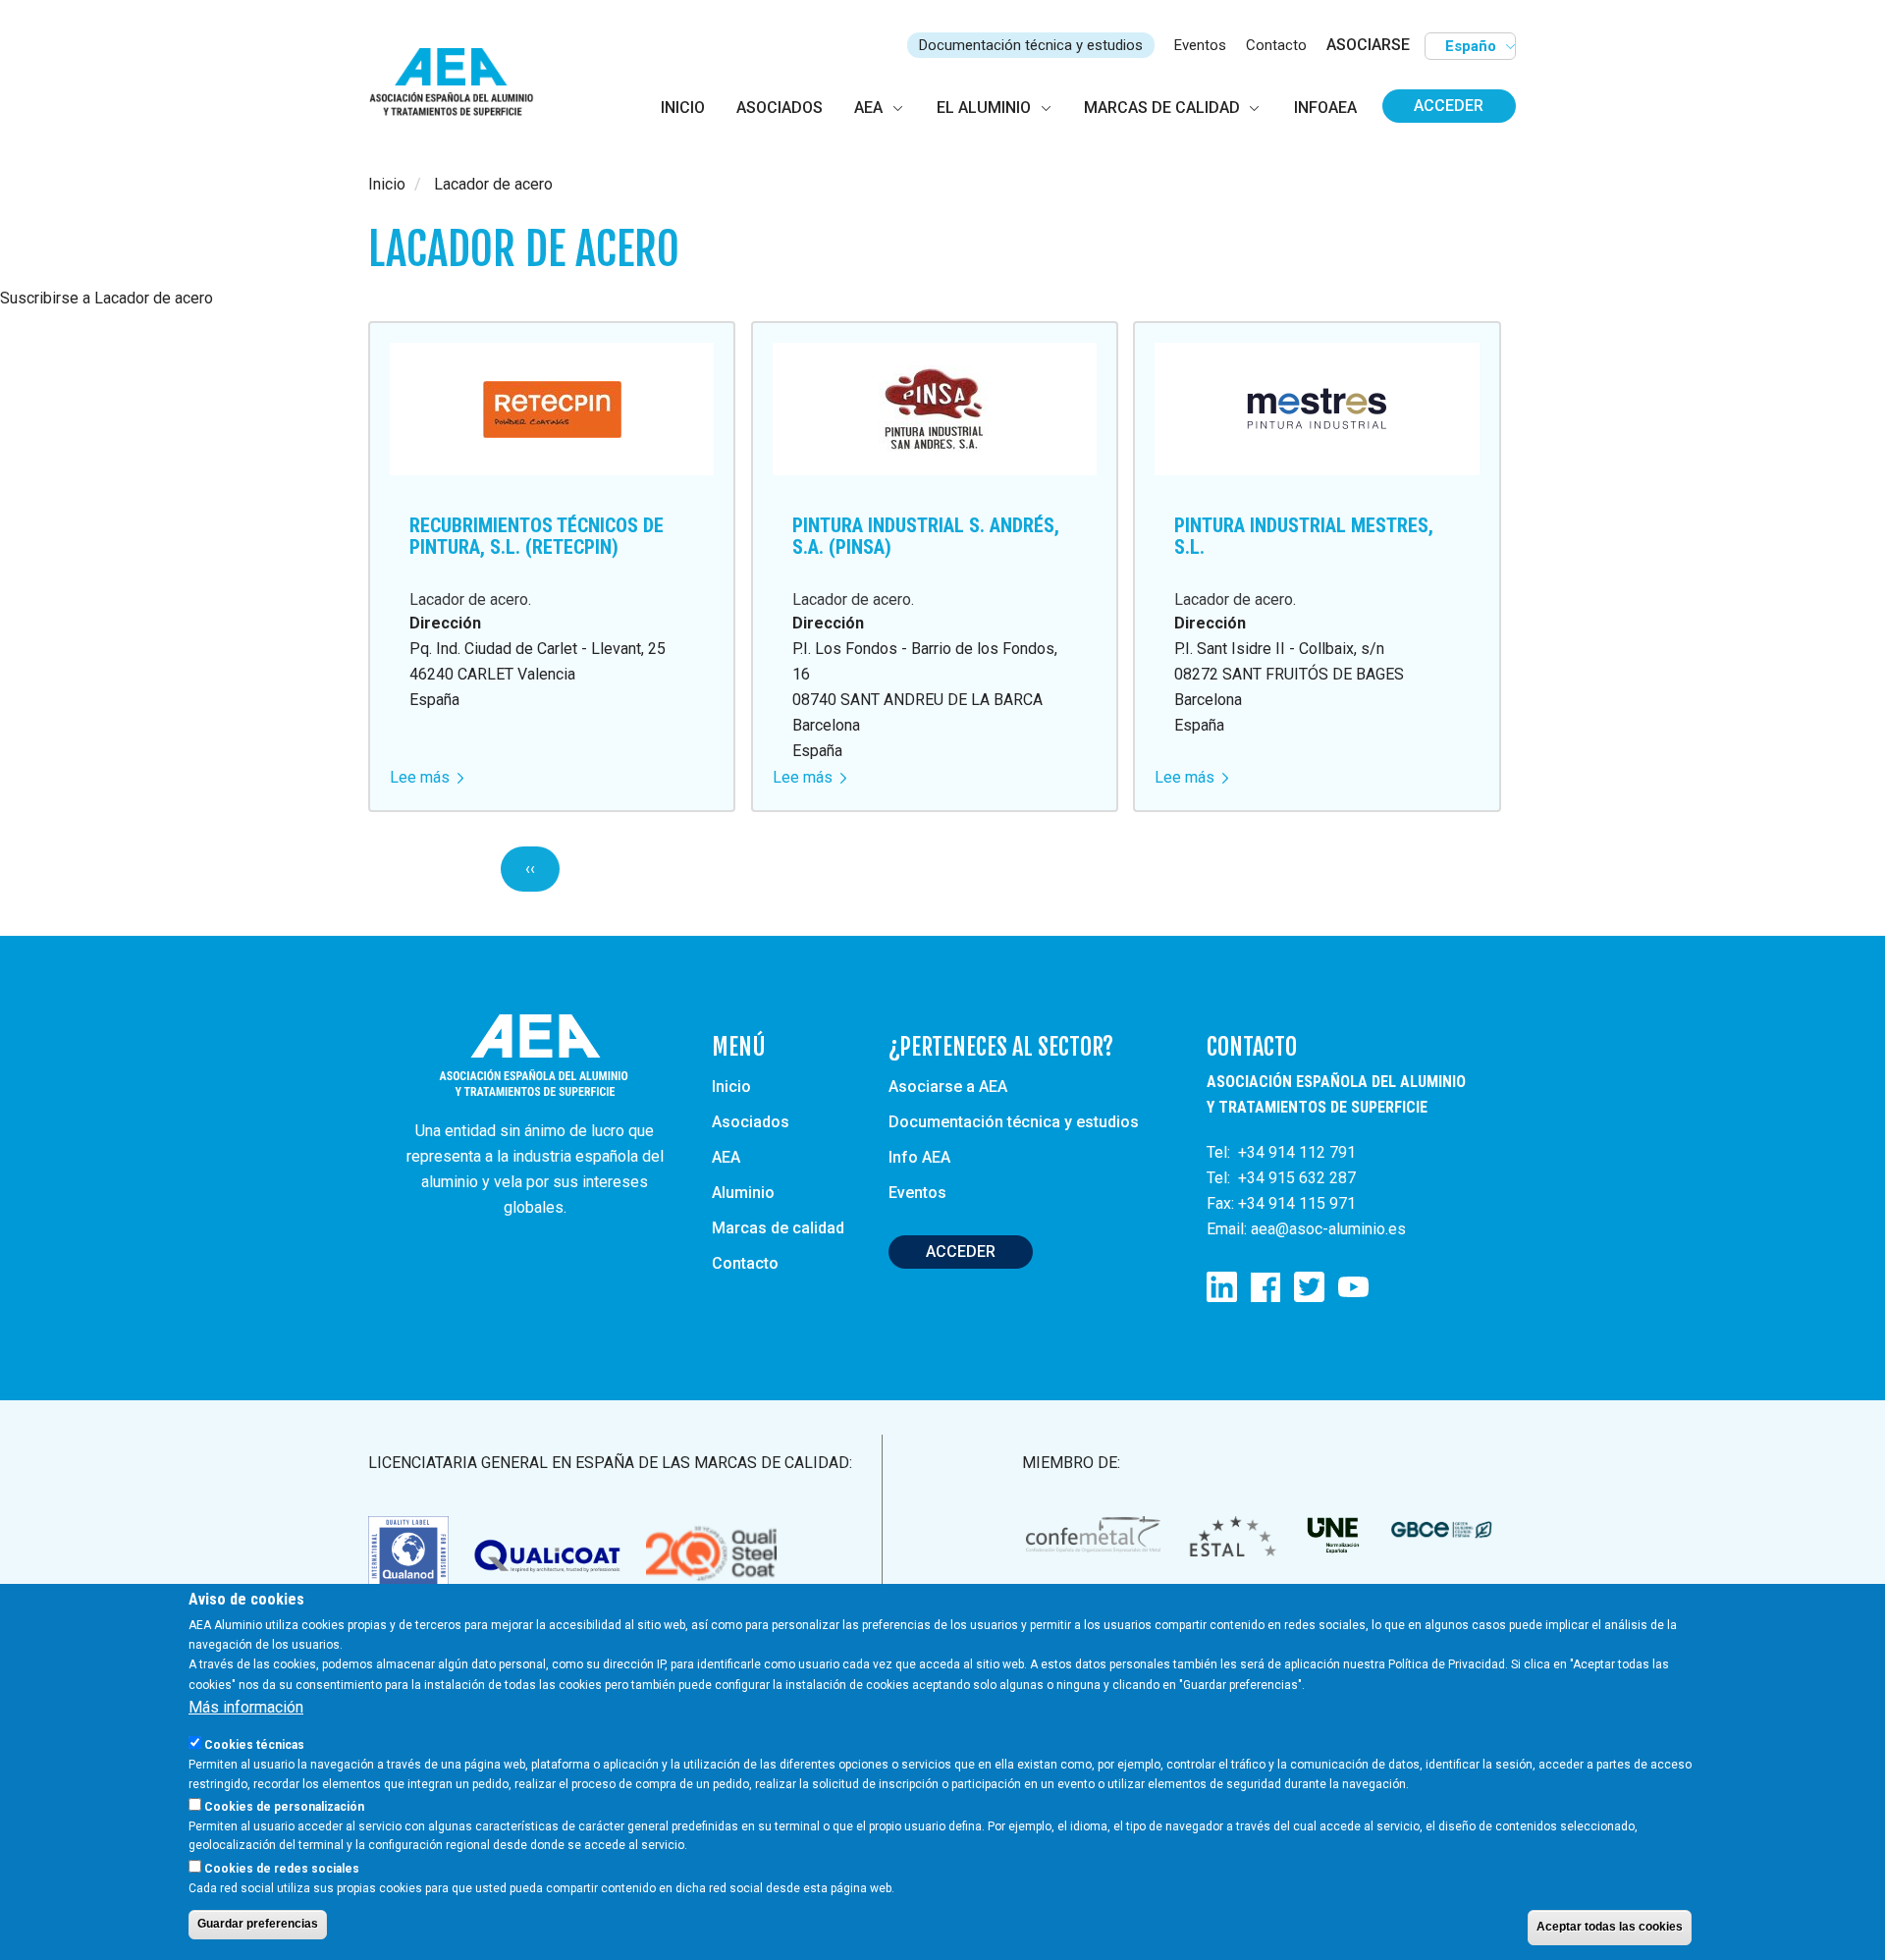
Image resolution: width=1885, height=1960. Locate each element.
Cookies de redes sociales (282, 1868)
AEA (726, 1157)
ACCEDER (961, 1252)
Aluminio (743, 1193)
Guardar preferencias (258, 1924)
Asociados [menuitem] (780, 108)
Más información (246, 1706)
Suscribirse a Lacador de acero (107, 298)
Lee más (427, 777)
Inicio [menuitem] (683, 108)
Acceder (1449, 106)
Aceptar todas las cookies (1610, 1927)
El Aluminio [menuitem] (984, 108)
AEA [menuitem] (868, 108)
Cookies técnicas (254, 1744)
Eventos (1200, 45)
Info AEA (919, 1157)
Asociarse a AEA (948, 1087)
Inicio (387, 184)
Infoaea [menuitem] (1325, 108)
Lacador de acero (469, 599)
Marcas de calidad (778, 1228)
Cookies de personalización (284, 1806)
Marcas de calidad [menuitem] (1162, 108)
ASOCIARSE (1368, 45)
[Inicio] (460, 83)
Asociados (751, 1122)
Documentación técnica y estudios (1031, 45)
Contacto (1276, 45)
